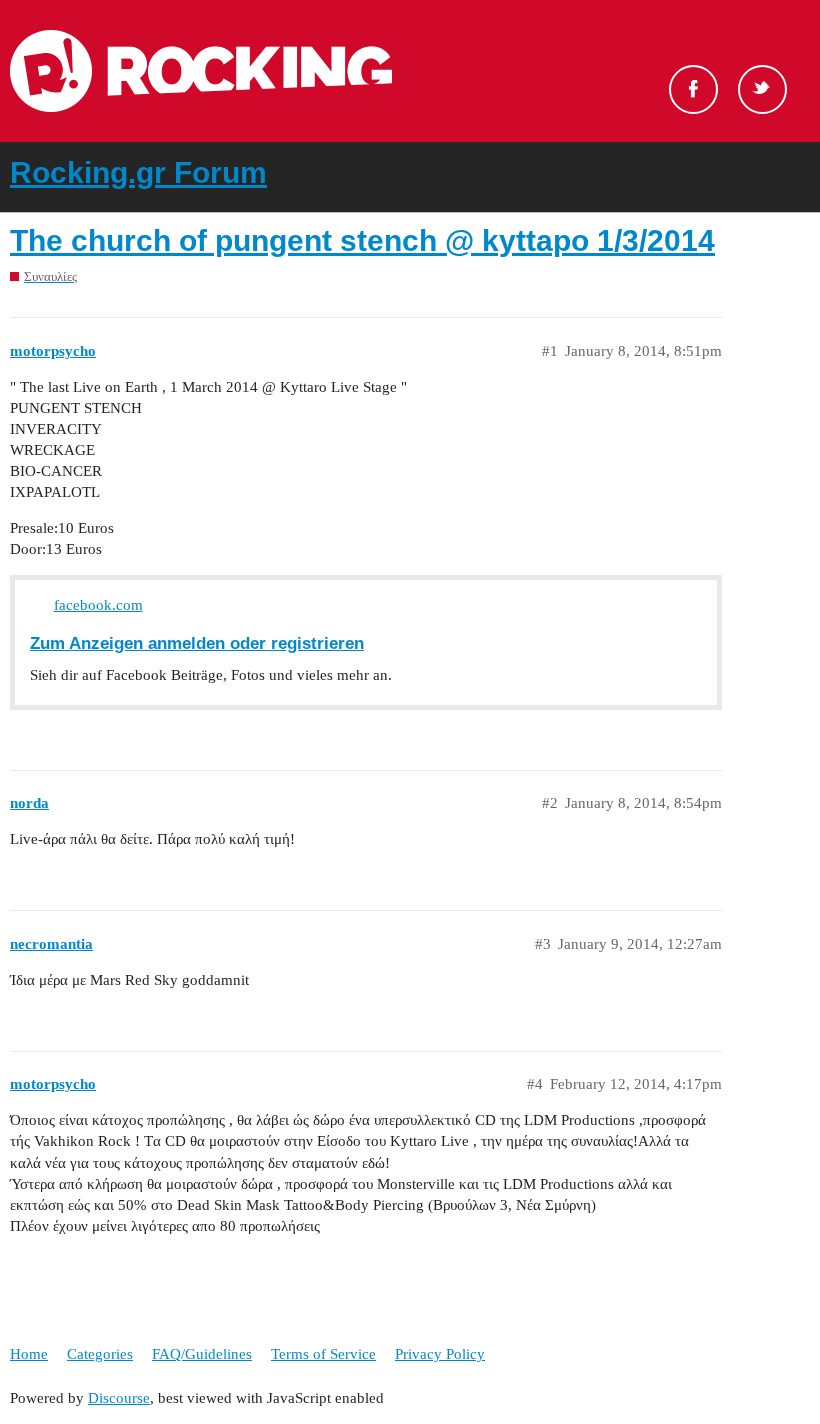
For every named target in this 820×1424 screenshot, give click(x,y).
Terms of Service (323, 1354)
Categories (100, 1354)
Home (29, 1354)
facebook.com (98, 605)
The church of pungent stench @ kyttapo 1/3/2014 (362, 240)
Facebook (693, 89)
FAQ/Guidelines (202, 1354)
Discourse (119, 1398)
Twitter (762, 89)
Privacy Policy (440, 1354)
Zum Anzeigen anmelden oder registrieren (197, 643)
